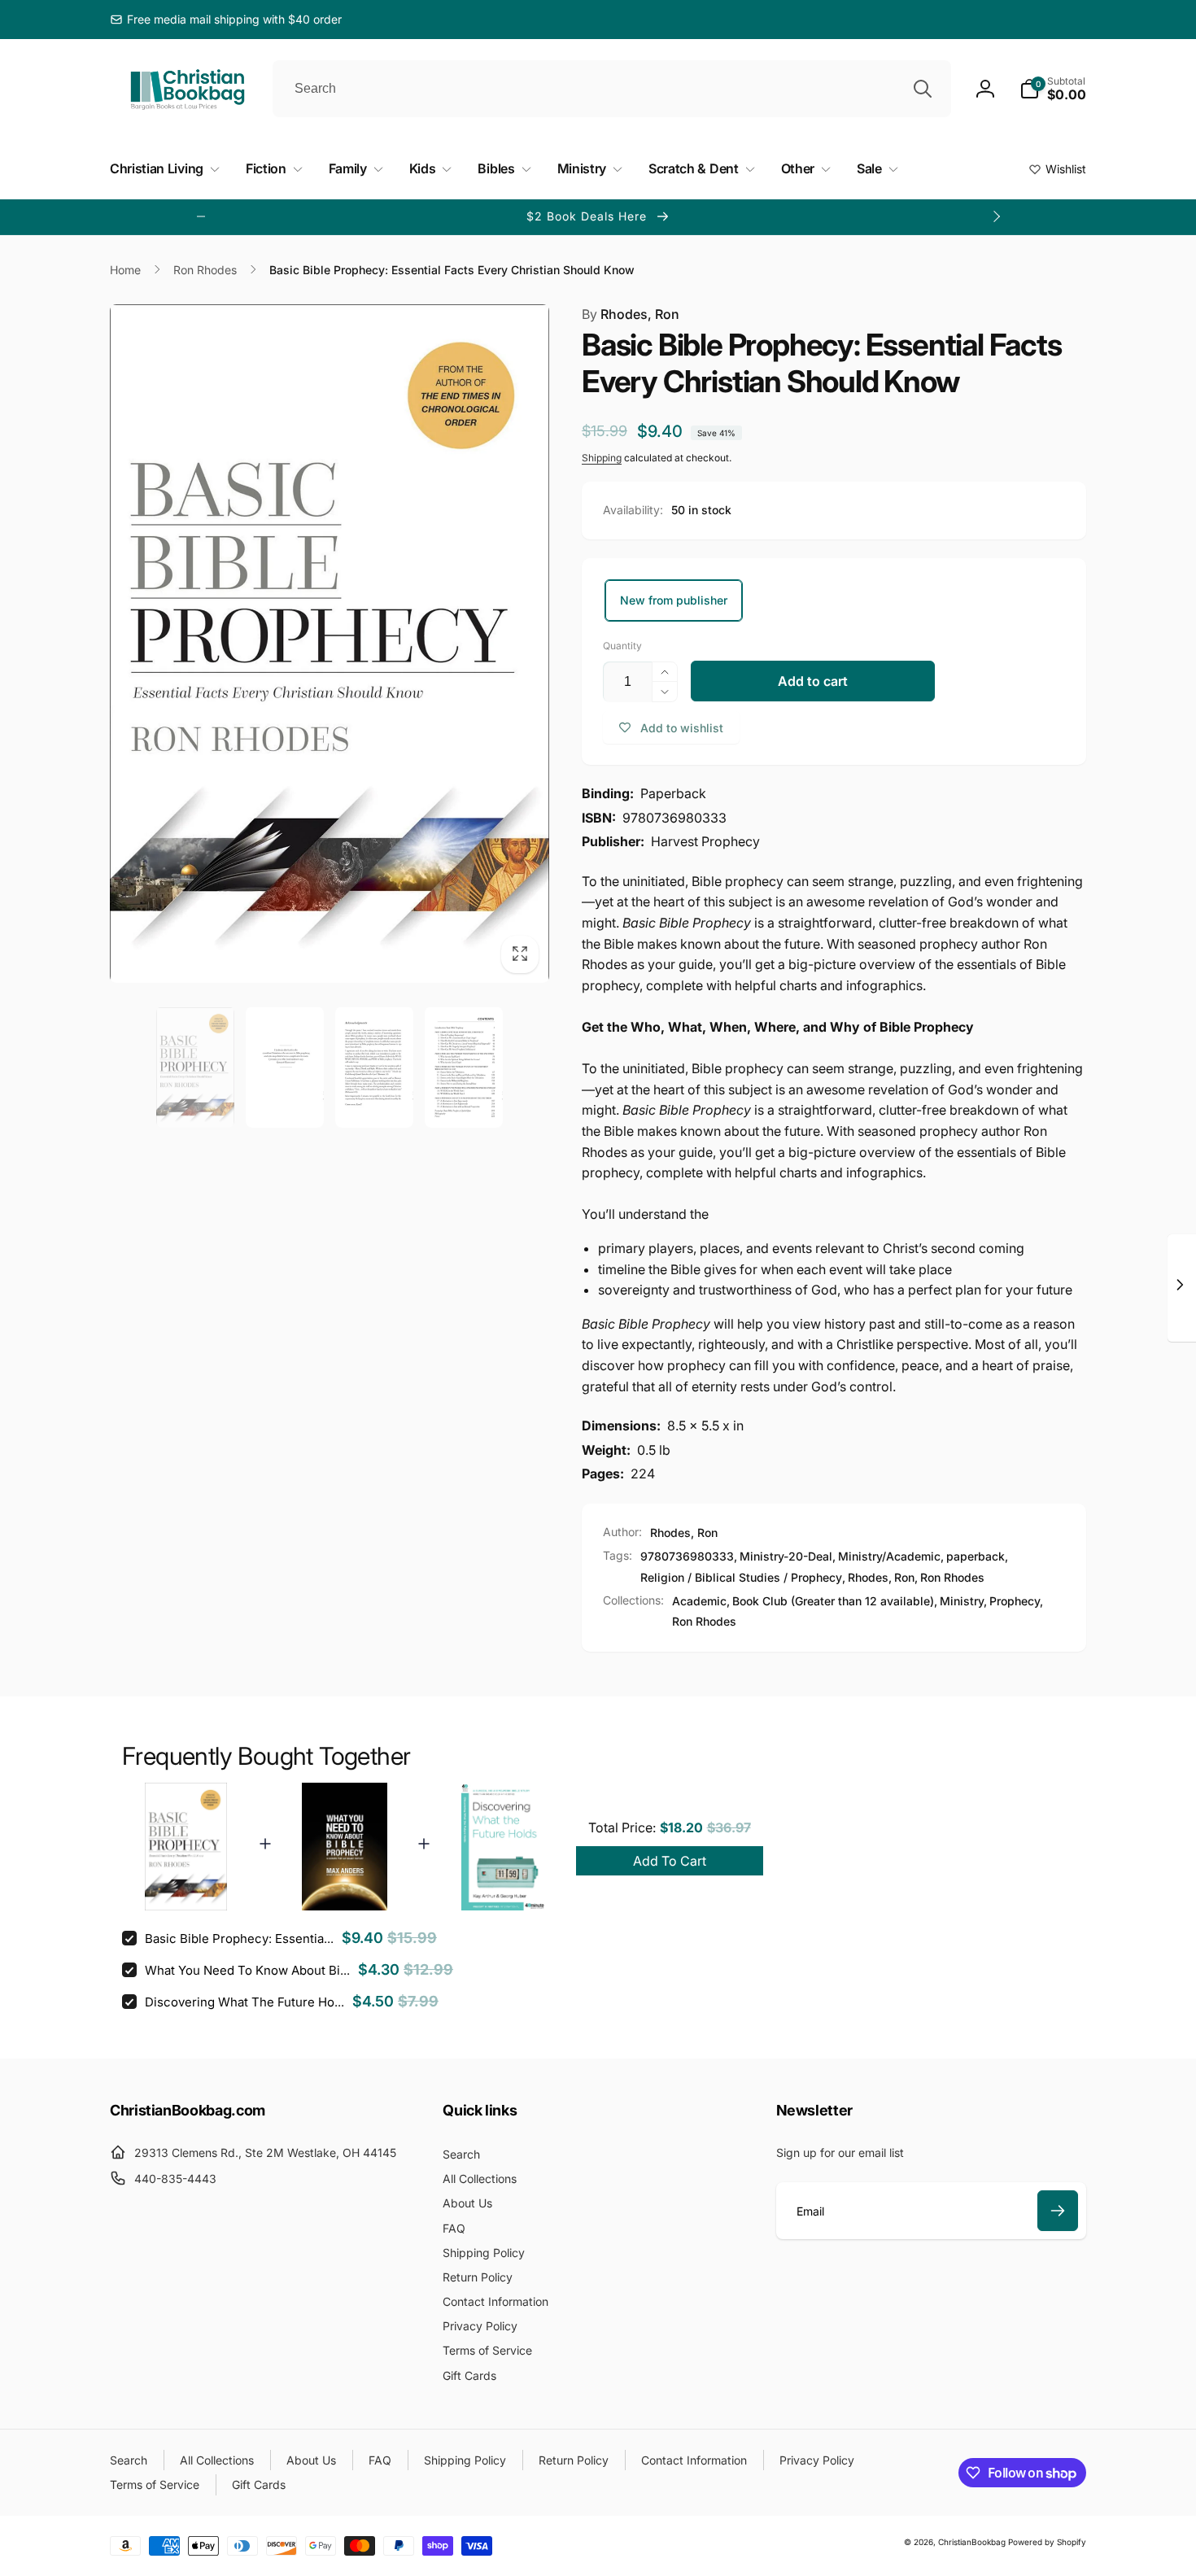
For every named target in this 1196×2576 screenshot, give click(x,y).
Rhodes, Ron (631, 314)
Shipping (602, 458)
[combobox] (612, 89)
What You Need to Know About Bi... (247, 1970)
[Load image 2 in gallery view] (285, 1067)
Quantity (622, 646)
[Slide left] (201, 216)
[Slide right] (996, 216)
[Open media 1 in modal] (330, 644)
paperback (976, 1556)
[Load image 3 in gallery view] (374, 1067)
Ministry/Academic (889, 1556)
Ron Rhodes (952, 1577)
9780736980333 (687, 1556)
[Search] (923, 89)
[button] (1053, 89)
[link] (226, 20)
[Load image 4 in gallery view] (464, 1067)
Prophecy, (1016, 1601)
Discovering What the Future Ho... (244, 2002)
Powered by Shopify (1047, 2542)
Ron (904, 1577)
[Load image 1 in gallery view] (195, 1067)
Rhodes (868, 1577)
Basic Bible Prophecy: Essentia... (239, 1939)
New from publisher (674, 600)
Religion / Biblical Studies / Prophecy (741, 1577)
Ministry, (963, 1601)
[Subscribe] (1058, 2211)
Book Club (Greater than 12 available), (835, 1601)
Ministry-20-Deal (786, 1556)
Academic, (701, 1601)
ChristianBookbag (972, 2542)
